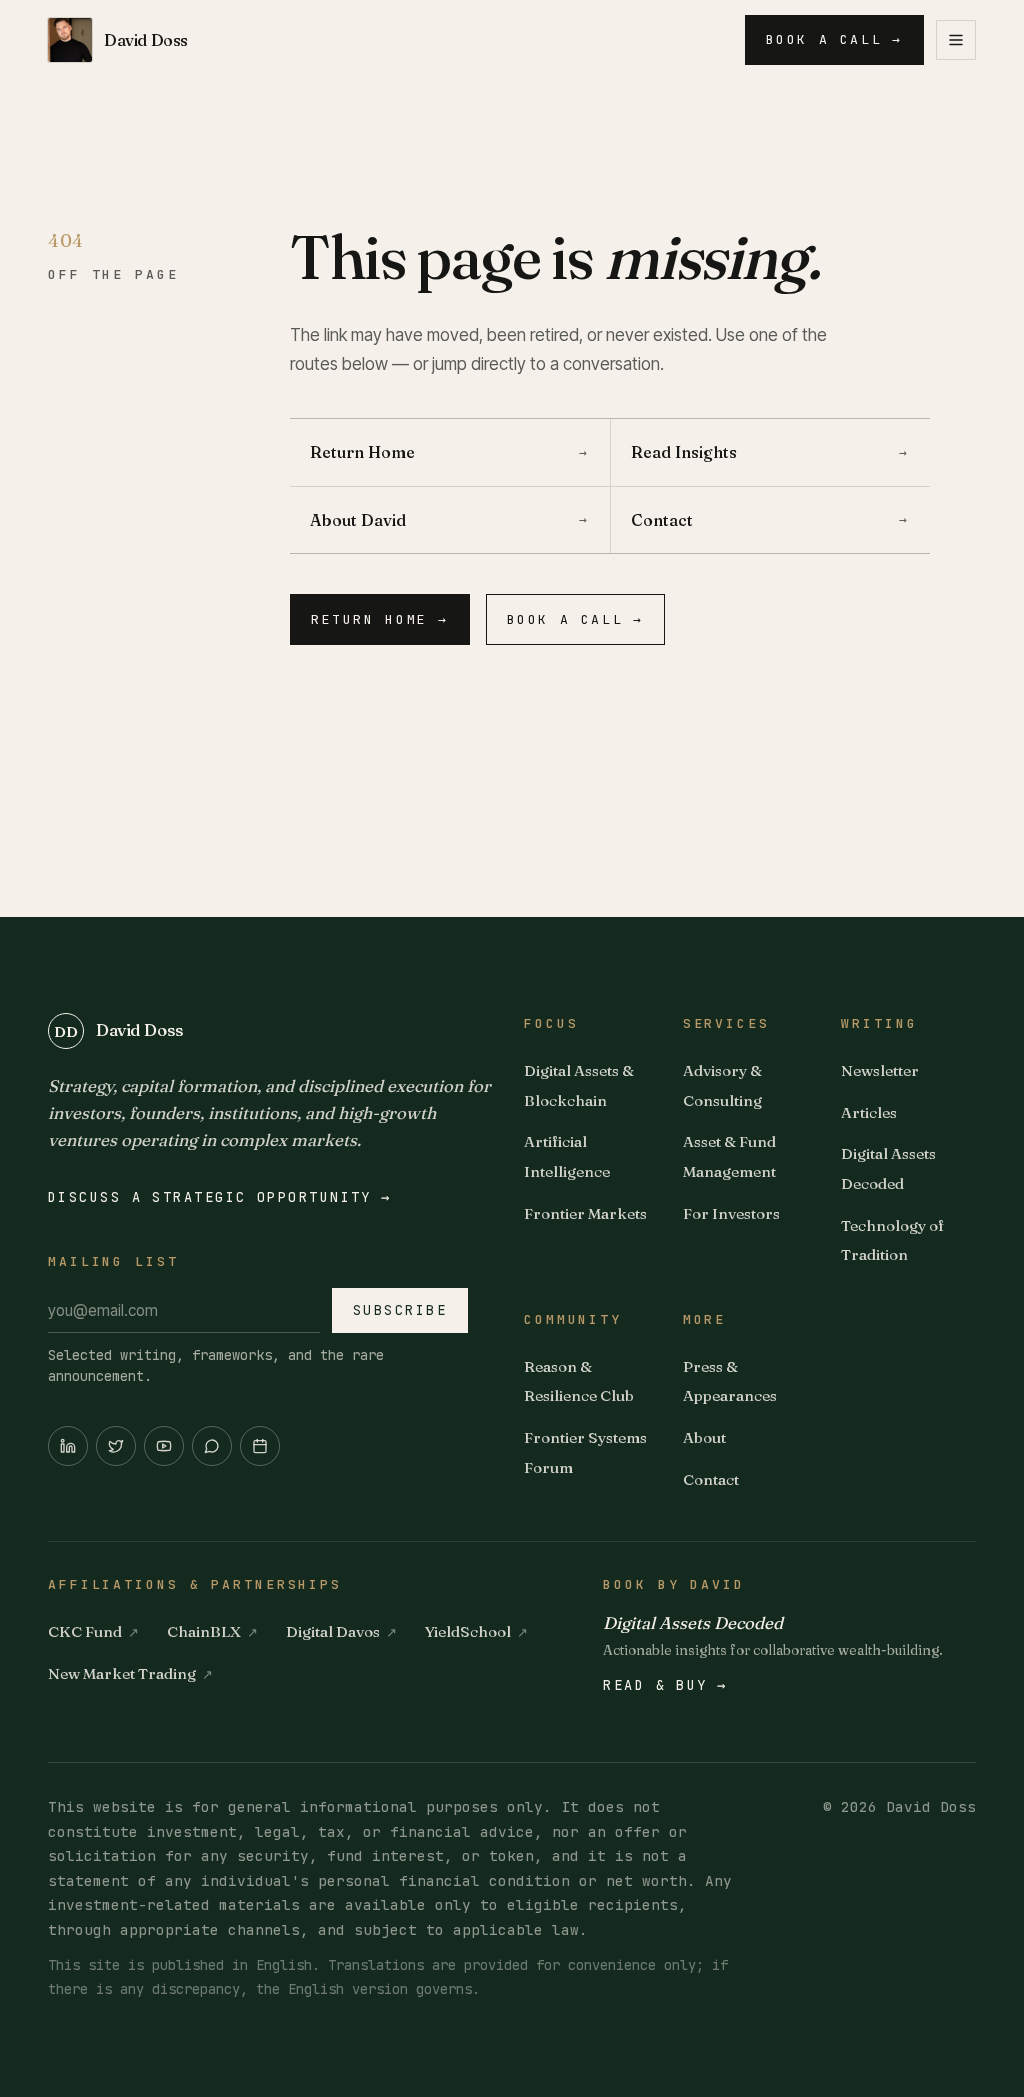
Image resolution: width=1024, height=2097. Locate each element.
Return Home (380, 619)
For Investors (731, 1213)
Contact (711, 1479)
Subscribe (400, 1310)
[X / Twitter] (116, 1446)
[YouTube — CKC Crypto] (164, 1446)
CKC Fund (93, 1631)
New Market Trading (130, 1673)
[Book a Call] (260, 1446)
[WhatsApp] (212, 1446)
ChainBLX (212, 1631)
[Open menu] (956, 40)
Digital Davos (341, 1631)
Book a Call (835, 39)
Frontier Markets (585, 1213)
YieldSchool (476, 1631)
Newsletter (880, 1070)
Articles (869, 1112)
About (704, 1437)
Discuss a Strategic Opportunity (219, 1197)
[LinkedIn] (68, 1446)
